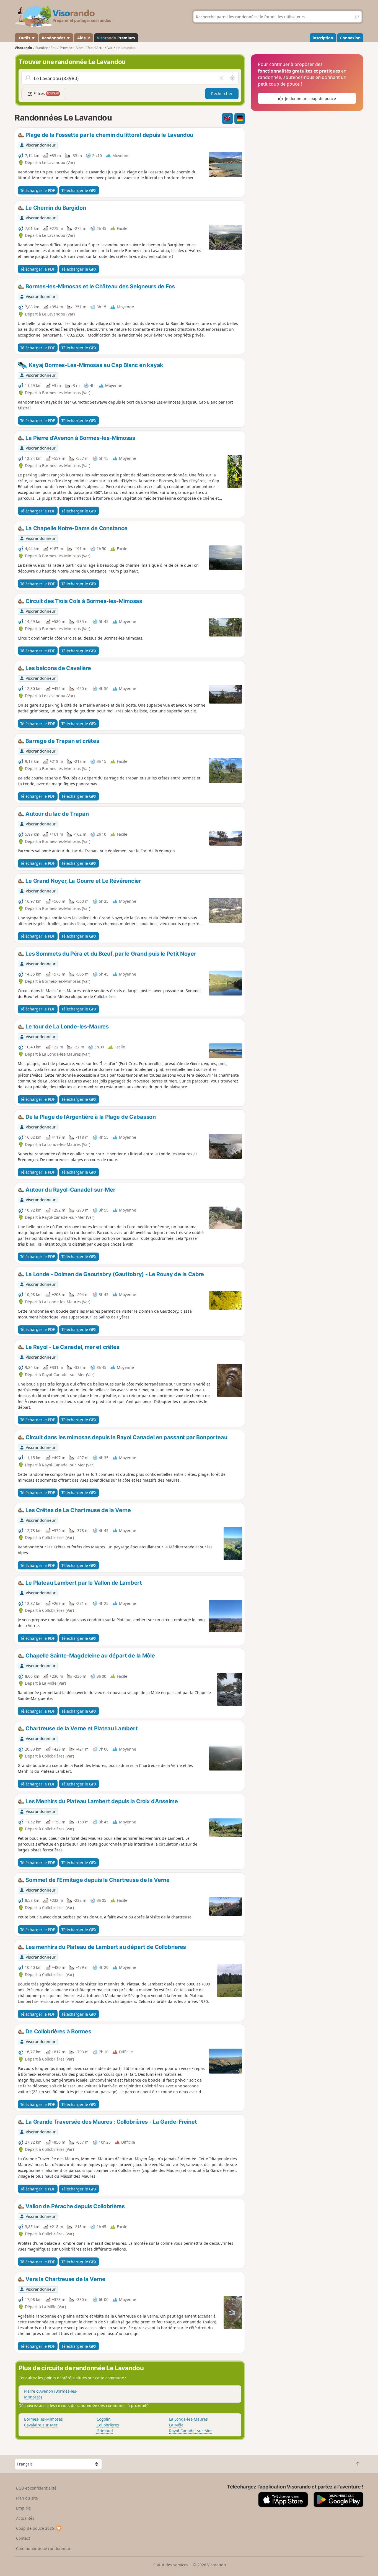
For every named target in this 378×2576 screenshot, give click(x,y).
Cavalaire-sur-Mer (41, 2425)
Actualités (25, 2518)
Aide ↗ (84, 38)
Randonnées (54, 38)
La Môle (176, 2425)
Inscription (323, 38)
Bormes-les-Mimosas (43, 2419)
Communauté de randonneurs (44, 2548)
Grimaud (105, 2431)
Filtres (46, 93)
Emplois (23, 2508)
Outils (24, 38)
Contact (23, 2538)
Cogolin (104, 2419)
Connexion (350, 38)
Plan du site (27, 2498)
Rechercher (222, 93)
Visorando (23, 48)
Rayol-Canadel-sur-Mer (191, 2431)
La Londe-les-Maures (188, 2419)
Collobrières (108, 2425)
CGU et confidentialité (36, 2488)
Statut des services (171, 2565)
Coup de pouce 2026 (35, 2528)
